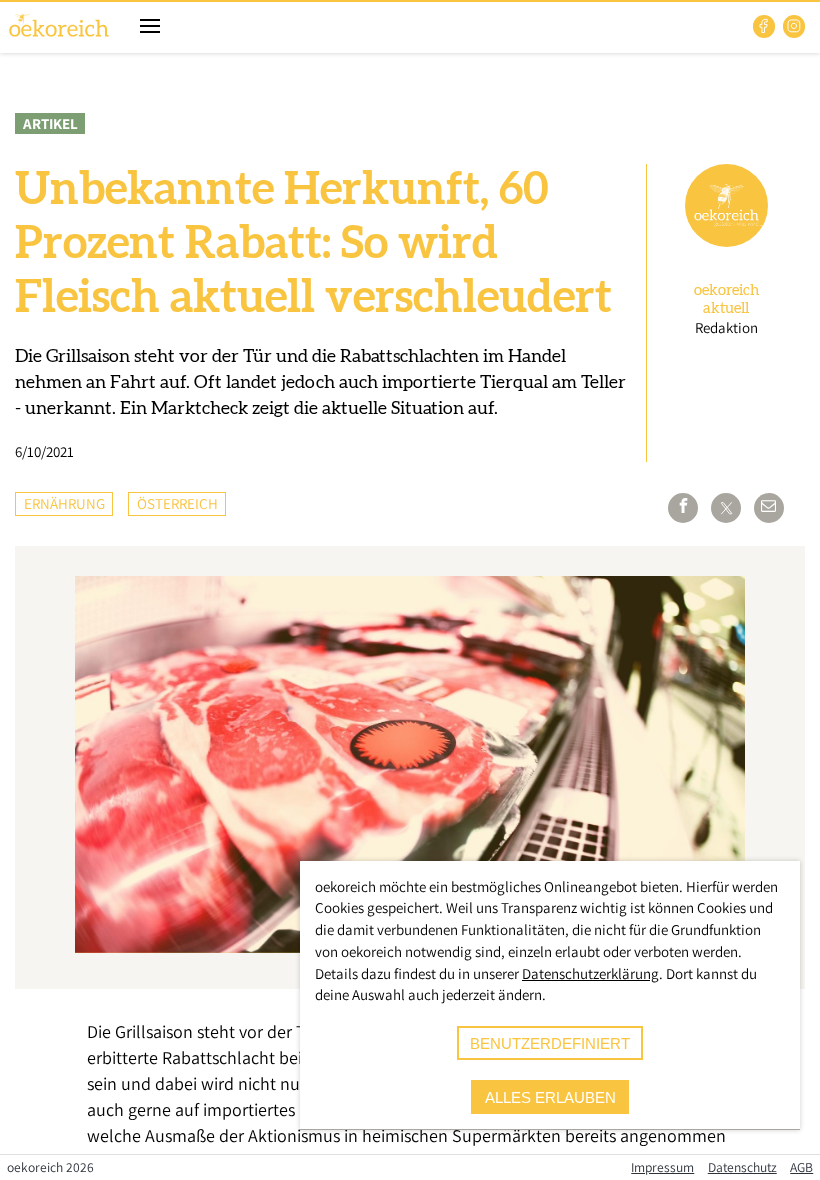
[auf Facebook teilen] (683, 508)
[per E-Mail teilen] (769, 508)
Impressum (662, 1167)
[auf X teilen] (726, 508)
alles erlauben (550, 1097)
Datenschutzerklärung (590, 973)
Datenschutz (742, 1167)
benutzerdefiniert (550, 1043)
